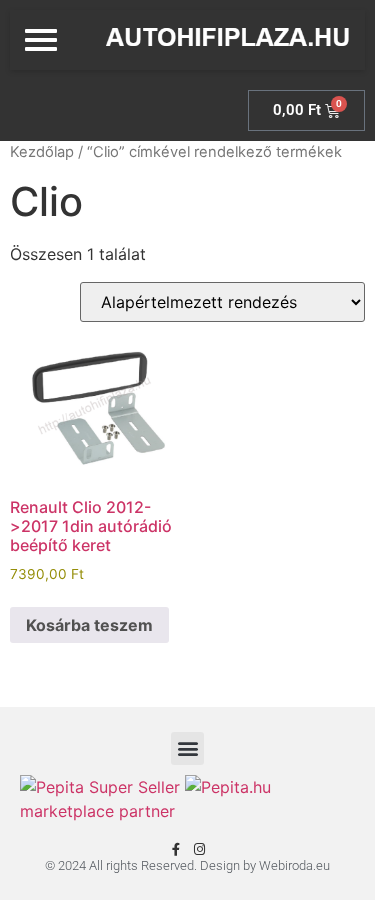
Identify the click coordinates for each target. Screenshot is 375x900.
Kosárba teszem (89, 625)
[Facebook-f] (176, 849)
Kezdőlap (42, 152)
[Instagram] (199, 849)
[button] (187, 748)
